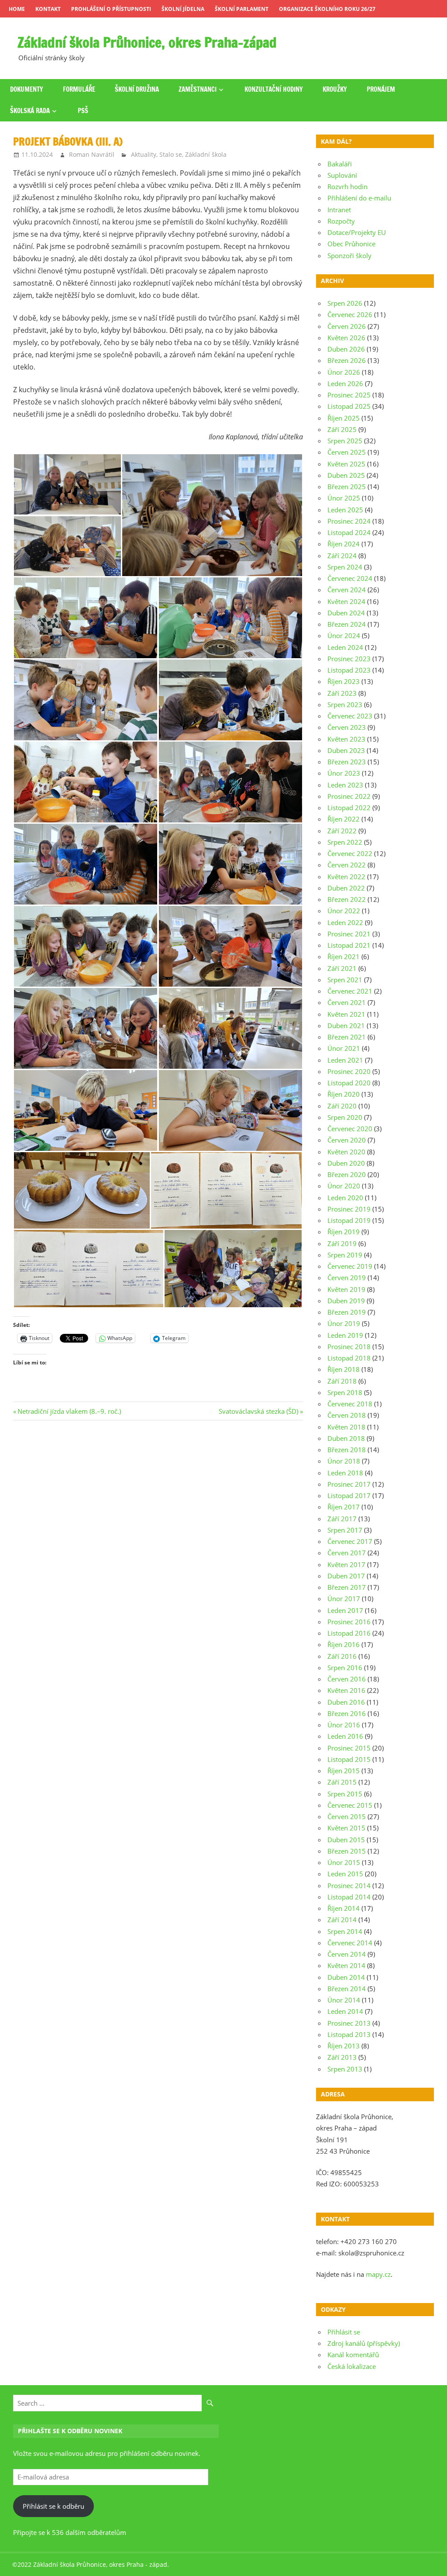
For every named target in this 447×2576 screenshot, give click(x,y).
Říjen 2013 (344, 2046)
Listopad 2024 (349, 532)
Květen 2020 (346, 1152)
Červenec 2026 (350, 314)
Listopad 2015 (349, 1759)
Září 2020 (342, 1106)
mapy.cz (378, 2274)
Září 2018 (342, 1381)
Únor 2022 (344, 911)
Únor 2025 (344, 498)
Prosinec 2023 (349, 659)
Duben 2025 (346, 475)
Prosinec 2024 (349, 521)
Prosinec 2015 (349, 1748)
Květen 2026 (346, 338)
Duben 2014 (346, 1977)
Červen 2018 (347, 1415)
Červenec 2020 (350, 1129)
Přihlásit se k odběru (53, 2506)
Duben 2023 (346, 750)
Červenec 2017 (350, 1541)
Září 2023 (342, 693)
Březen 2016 (347, 1713)
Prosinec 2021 (349, 934)
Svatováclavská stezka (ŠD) (258, 1411)
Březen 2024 (347, 624)
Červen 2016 (347, 1679)
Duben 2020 (346, 1163)
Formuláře (79, 89)
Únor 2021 (344, 1048)
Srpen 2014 (345, 1931)
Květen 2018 (346, 1427)
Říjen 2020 (344, 1094)
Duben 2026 (346, 349)
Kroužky (335, 89)
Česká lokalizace (352, 2366)
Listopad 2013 (349, 2034)
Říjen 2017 (344, 1507)
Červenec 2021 (350, 991)
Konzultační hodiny (274, 89)
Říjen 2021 (344, 957)
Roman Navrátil (92, 154)
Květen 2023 (346, 739)
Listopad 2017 (349, 1495)
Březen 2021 (347, 1037)
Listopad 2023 (349, 670)
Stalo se (171, 154)
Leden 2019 (345, 1335)
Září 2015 (342, 1782)
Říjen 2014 (344, 1908)
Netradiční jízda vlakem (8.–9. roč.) (69, 1411)
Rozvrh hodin (347, 186)
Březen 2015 (347, 1851)
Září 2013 (342, 2057)
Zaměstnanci (198, 89)
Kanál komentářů (353, 2355)
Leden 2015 (345, 1874)
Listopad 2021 (349, 945)
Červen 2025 (347, 452)
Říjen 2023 (344, 681)
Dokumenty (27, 89)
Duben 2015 (346, 1840)
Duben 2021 (346, 1026)
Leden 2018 (345, 1473)
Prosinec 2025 (349, 395)
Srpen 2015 (345, 1794)
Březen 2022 (347, 899)
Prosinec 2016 (349, 1622)
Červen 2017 (347, 1553)
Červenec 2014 (350, 1943)
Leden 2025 (345, 510)
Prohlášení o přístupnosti (111, 9)
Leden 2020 (345, 1198)
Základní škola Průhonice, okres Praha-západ (147, 42)
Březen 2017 (347, 1587)
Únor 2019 (344, 1323)
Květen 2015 (346, 1828)
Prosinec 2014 (349, 1885)
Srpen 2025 (345, 441)
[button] (67, 484)
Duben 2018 (346, 1438)
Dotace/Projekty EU (357, 232)
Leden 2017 (345, 1610)
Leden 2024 (345, 647)
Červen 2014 (347, 1954)
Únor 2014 (344, 2000)
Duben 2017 (346, 1576)
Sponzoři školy (349, 256)
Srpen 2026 (345, 303)
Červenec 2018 (350, 1404)
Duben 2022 (346, 888)
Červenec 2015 (350, 1805)
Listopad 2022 (349, 808)
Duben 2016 (346, 1702)
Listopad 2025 (349, 406)
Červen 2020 (347, 1140)
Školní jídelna (183, 9)
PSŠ (83, 111)
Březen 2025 (347, 487)
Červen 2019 (347, 1278)
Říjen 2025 (344, 418)
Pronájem (381, 89)
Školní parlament (242, 9)
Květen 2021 (346, 1014)
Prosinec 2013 (349, 2023)
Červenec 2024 (350, 578)
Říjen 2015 (344, 1771)
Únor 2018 (344, 1461)
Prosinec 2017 (349, 1484)
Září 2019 (342, 1243)
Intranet (339, 210)
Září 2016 (342, 1656)
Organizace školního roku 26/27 (327, 9)
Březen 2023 (347, 762)
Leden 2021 (345, 1060)
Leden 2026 (345, 383)
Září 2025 (342, 429)
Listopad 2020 (349, 1083)
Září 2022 (342, 831)
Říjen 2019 (344, 1232)
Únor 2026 (344, 372)
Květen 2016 (346, 1690)
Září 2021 (342, 968)
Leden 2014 (345, 2011)
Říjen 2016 (344, 1644)
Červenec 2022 (350, 853)
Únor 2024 (344, 635)
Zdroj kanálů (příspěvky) (364, 2343)
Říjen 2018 (344, 1369)
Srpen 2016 (345, 1668)
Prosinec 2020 (349, 1071)
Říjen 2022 (344, 819)
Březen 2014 (347, 1989)
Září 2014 (342, 1920)
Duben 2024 (346, 613)
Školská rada (30, 111)
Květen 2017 (346, 1564)
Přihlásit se (344, 2332)
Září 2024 (342, 556)
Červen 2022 (347, 865)
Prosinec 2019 (349, 1209)
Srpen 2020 (345, 1117)
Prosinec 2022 (349, 796)
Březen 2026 (347, 360)
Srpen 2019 (345, 1255)
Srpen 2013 (345, 2069)
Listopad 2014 (349, 1897)
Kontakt (48, 9)
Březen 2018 (347, 1450)
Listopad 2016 (349, 1633)
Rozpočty (341, 221)
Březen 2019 (347, 1312)
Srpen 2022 (345, 842)
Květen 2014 (346, 1965)
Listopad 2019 (349, 1220)
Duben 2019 (346, 1301)
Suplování (342, 175)
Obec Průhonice (351, 244)
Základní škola (206, 154)
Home (17, 9)
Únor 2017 (344, 1599)
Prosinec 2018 (349, 1347)
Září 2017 (342, 1519)
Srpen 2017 (345, 1530)
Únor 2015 (344, 1862)
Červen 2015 (347, 1816)
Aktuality (144, 154)
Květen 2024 (346, 601)
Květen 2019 (346, 1289)
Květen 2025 (346, 464)
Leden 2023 (345, 785)
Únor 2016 (344, 1725)
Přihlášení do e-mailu (359, 198)
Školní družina (137, 89)
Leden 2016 (345, 1736)
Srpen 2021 (345, 980)
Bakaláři (340, 164)
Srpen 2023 (345, 704)
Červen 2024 (347, 590)
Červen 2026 (347, 326)
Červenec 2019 (350, 1266)
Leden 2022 (345, 922)
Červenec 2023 (350, 716)
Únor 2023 (344, 773)
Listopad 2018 (349, 1358)
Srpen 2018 (345, 1392)
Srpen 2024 (345, 567)
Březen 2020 (347, 1174)
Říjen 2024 (344, 544)
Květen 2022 (346, 877)
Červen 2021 (347, 1002)
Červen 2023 (347, 727)
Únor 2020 (344, 1186)
